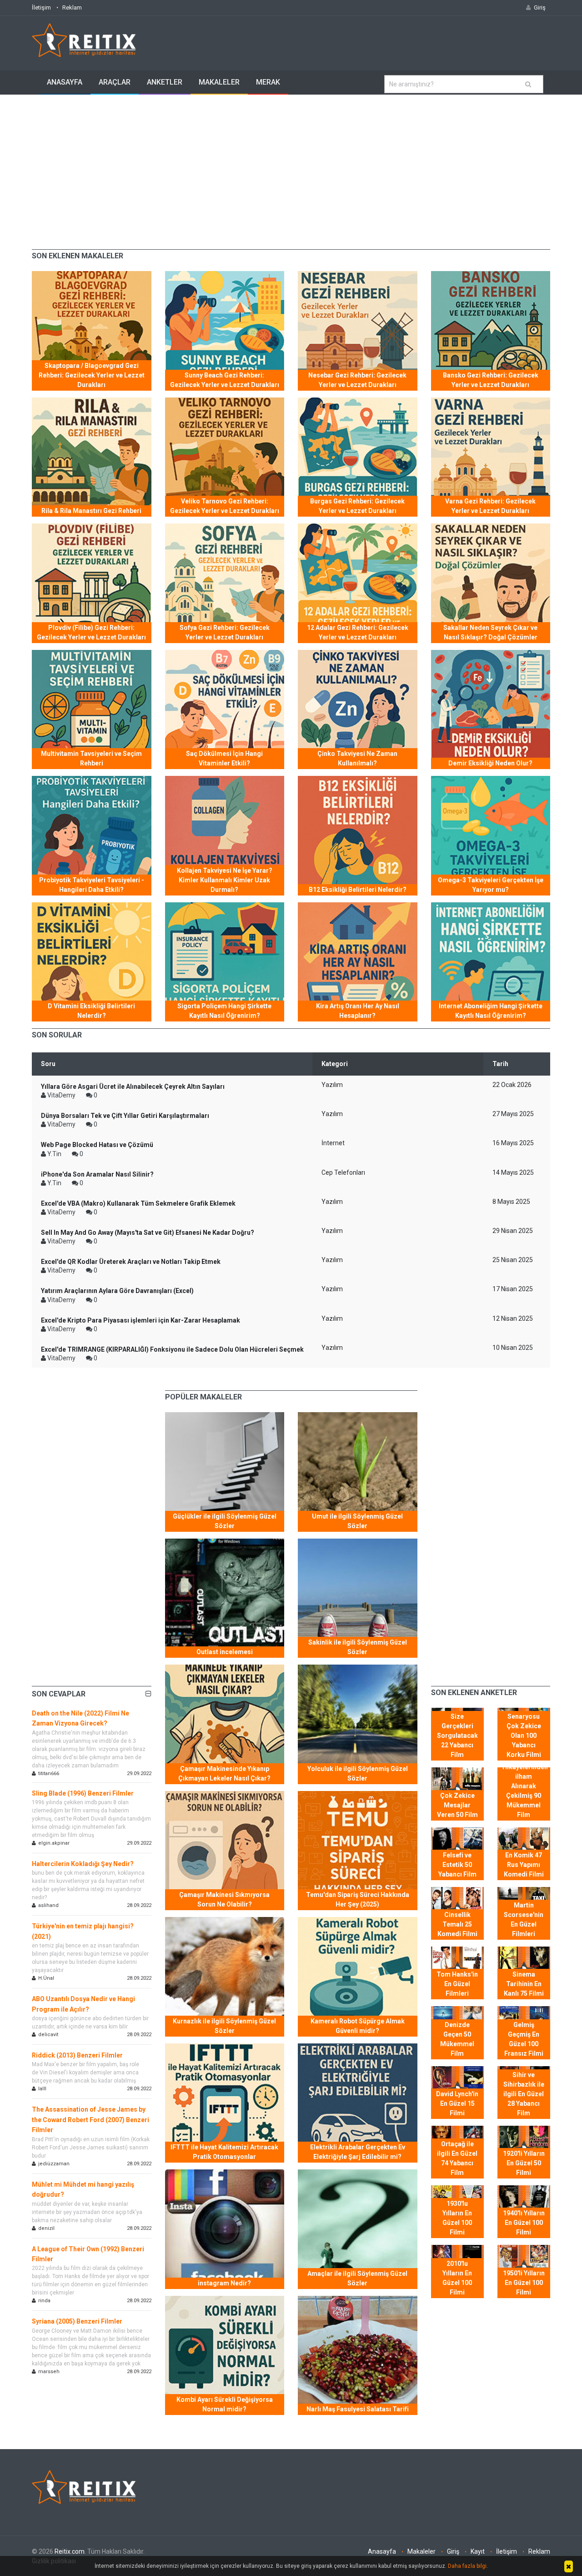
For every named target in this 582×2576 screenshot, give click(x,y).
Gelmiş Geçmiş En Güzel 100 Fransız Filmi (524, 2039)
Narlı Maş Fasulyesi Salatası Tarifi (358, 2409)
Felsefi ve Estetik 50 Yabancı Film (457, 1865)
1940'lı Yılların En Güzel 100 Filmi (524, 2223)
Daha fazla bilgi (467, 2566)
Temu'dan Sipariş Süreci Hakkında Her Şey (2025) (358, 1899)
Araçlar (115, 82)
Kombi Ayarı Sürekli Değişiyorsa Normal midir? (225, 2404)
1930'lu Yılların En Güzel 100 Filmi (457, 2218)
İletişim (41, 8)
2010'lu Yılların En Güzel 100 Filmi (457, 2278)
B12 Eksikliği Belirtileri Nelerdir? (358, 890)
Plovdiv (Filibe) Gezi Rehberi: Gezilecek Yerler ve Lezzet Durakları (91, 632)
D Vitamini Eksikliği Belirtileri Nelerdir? (91, 1011)
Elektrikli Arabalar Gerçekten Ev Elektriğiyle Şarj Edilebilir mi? (358, 2152)
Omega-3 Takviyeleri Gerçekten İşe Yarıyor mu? (491, 885)
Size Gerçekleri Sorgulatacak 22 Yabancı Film (457, 1736)
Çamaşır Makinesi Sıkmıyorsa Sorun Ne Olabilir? (224, 1899)
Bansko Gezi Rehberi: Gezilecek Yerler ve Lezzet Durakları (491, 380)
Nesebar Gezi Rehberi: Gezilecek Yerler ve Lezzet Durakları (357, 380)
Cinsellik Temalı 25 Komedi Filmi (457, 1924)
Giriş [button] (540, 8)
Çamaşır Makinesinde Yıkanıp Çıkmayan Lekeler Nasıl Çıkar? (224, 1774)
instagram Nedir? (224, 2283)
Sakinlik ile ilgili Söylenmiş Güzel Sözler (358, 1647)
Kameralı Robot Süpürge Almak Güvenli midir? (358, 2026)
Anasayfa (65, 82)
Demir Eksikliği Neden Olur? (490, 763)
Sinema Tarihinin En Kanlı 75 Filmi (524, 1984)
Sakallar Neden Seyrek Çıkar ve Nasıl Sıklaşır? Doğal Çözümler (490, 632)
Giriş (453, 2551)
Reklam (72, 8)
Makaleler (219, 82)
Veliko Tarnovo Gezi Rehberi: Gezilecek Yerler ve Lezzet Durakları (225, 506)
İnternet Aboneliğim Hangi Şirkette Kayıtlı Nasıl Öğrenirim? (491, 1011)
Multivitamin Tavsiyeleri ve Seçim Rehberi (91, 758)
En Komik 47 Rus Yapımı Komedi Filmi (524, 1865)
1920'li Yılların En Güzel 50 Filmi (524, 2163)
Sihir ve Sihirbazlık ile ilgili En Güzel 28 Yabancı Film (524, 2094)
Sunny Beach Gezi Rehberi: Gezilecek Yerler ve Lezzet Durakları (225, 380)
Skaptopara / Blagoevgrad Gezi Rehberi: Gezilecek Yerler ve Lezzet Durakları (92, 375)
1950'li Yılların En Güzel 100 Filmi (524, 2283)
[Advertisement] (291, 163)
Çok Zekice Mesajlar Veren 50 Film (457, 1805)
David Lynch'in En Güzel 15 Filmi (457, 2103)
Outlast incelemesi (225, 1652)
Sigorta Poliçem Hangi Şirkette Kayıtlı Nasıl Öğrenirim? (224, 1011)
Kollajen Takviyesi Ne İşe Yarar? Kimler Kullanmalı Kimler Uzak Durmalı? (225, 880)
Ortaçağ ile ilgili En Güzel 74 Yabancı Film (457, 2158)
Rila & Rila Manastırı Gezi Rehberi (91, 511)
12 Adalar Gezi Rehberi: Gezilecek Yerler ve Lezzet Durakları (358, 632)
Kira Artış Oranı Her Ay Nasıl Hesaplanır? (358, 1011)
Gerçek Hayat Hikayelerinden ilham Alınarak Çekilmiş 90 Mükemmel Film (525, 1786)
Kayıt (478, 2551)
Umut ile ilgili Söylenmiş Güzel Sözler (357, 1521)
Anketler (165, 82)
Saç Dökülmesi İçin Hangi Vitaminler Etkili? (224, 758)
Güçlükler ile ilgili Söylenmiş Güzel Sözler (225, 1521)
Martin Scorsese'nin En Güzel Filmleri (524, 1919)
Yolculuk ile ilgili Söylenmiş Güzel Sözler (358, 1774)
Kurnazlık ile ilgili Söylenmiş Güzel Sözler (224, 2026)
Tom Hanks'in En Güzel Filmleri (457, 1984)
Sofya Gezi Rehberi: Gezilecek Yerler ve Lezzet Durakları (225, 632)
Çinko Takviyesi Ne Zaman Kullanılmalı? (357, 758)
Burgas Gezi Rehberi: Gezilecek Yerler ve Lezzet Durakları (357, 506)
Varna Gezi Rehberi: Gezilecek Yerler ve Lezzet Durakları (490, 506)
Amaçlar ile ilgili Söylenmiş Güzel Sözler (357, 2278)
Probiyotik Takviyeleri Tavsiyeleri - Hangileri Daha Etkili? (92, 885)
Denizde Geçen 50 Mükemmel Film (457, 2039)
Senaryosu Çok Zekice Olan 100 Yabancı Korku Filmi (524, 1736)
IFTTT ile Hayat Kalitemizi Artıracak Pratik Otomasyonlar (224, 2152)
